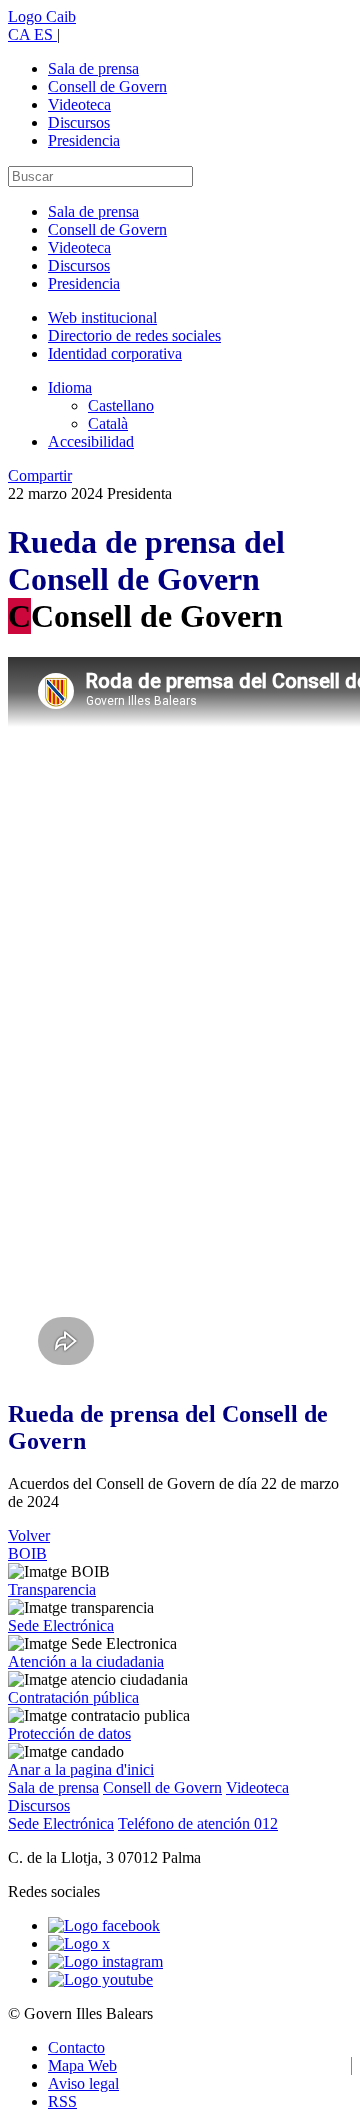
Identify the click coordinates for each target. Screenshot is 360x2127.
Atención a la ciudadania (86, 1661)
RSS (62, 2101)
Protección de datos (69, 1733)
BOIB (27, 1553)
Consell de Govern (107, 86)
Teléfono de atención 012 (198, 1823)
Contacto (76, 2047)
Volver (29, 1535)
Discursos (79, 122)
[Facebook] (104, 1925)
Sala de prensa (93, 68)
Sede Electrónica (61, 1625)
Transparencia (52, 1589)
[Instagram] (105, 1961)
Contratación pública (73, 1697)
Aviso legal (83, 2083)
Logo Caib (42, 16)
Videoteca (79, 104)
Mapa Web (82, 2065)
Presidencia (84, 140)
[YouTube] (100, 1979)
